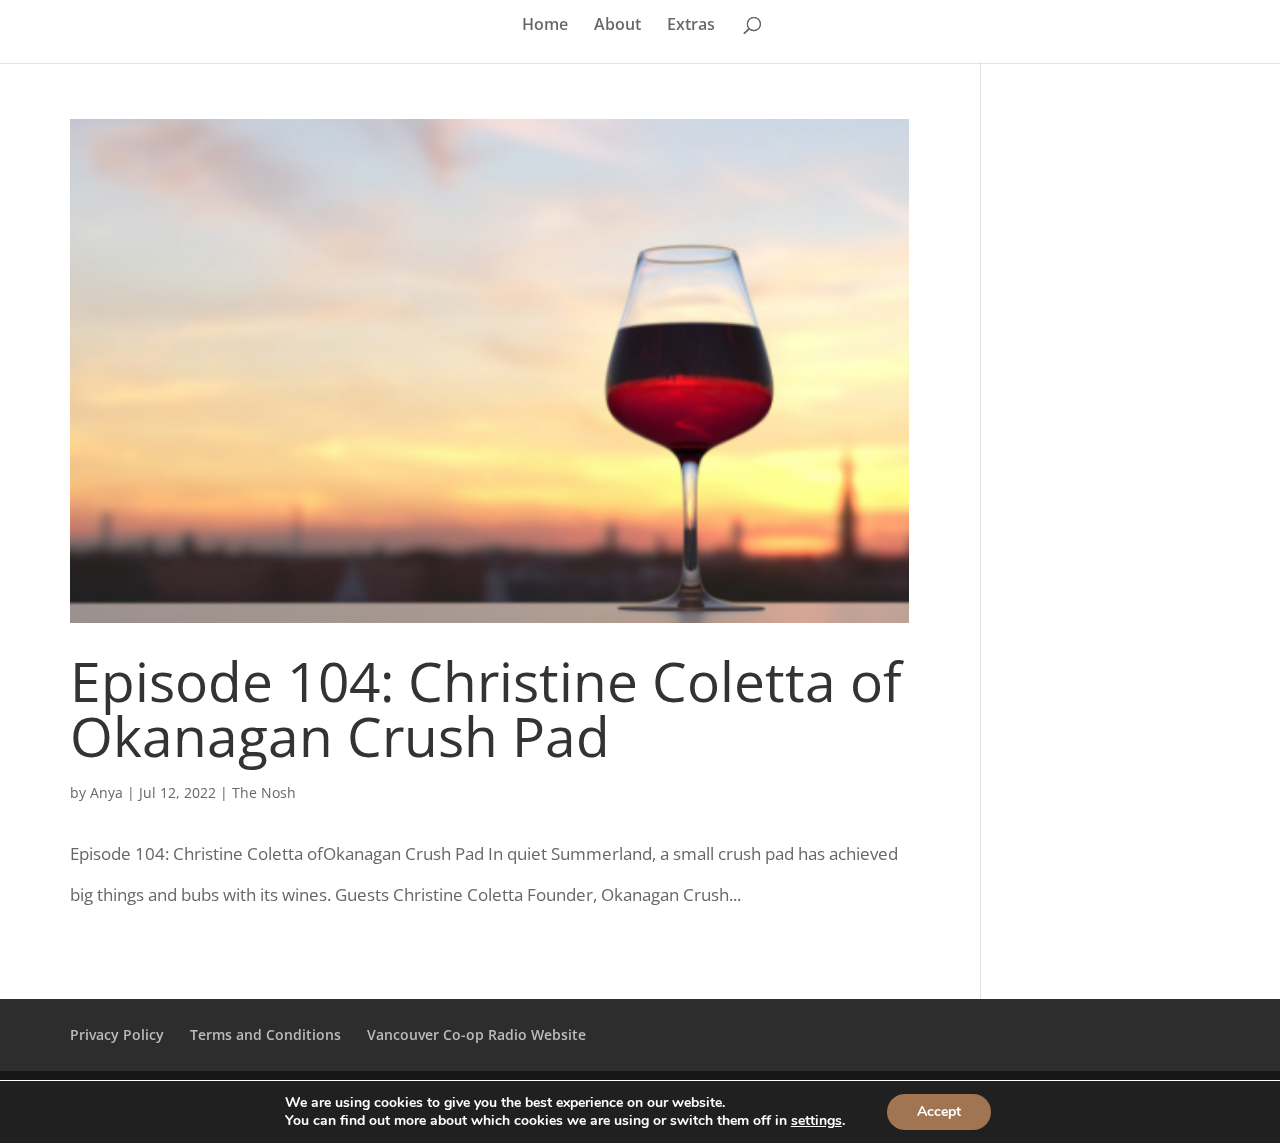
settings (816, 1121)
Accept (939, 1111)
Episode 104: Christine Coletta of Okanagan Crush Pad (486, 708)
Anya (106, 792)
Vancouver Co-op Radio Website (476, 1034)
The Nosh (264, 792)
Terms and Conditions (265, 1034)
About (617, 26)
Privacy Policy (117, 1034)
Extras (691, 26)
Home (545, 26)
